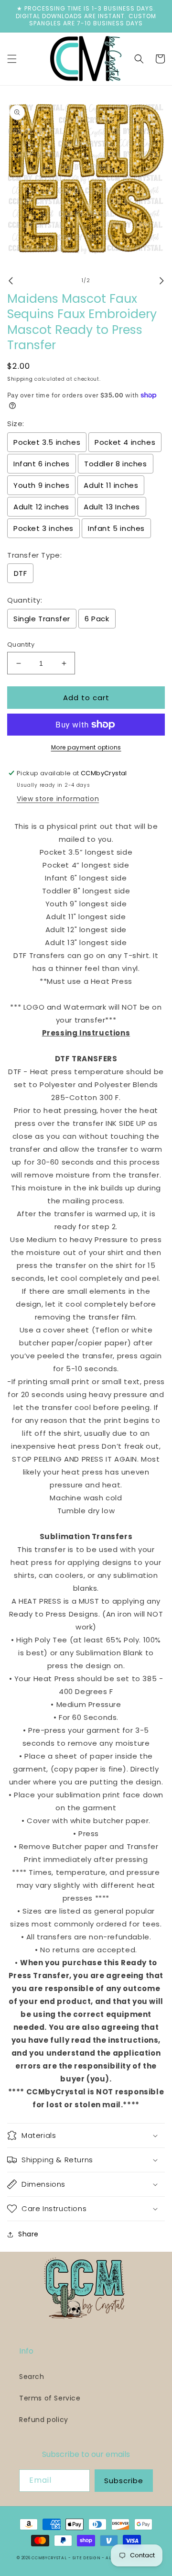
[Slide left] (11, 281)
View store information (58, 799)
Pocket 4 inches (125, 442)
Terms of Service (50, 2398)
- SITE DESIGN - (87, 2558)
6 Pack (97, 619)
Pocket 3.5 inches (47, 442)
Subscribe (124, 2481)
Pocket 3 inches (43, 528)
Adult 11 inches (111, 485)
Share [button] (28, 2234)
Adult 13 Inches (112, 507)
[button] (12, 59)
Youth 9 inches (41, 485)
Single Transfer (42, 619)
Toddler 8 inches (116, 464)
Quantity (21, 644)
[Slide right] (161, 281)
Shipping (20, 379)
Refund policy (44, 2420)
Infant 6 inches (42, 464)
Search (32, 2377)
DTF (21, 573)
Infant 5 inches (116, 528)
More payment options (86, 747)
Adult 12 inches (41, 507)
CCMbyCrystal (49, 2558)
